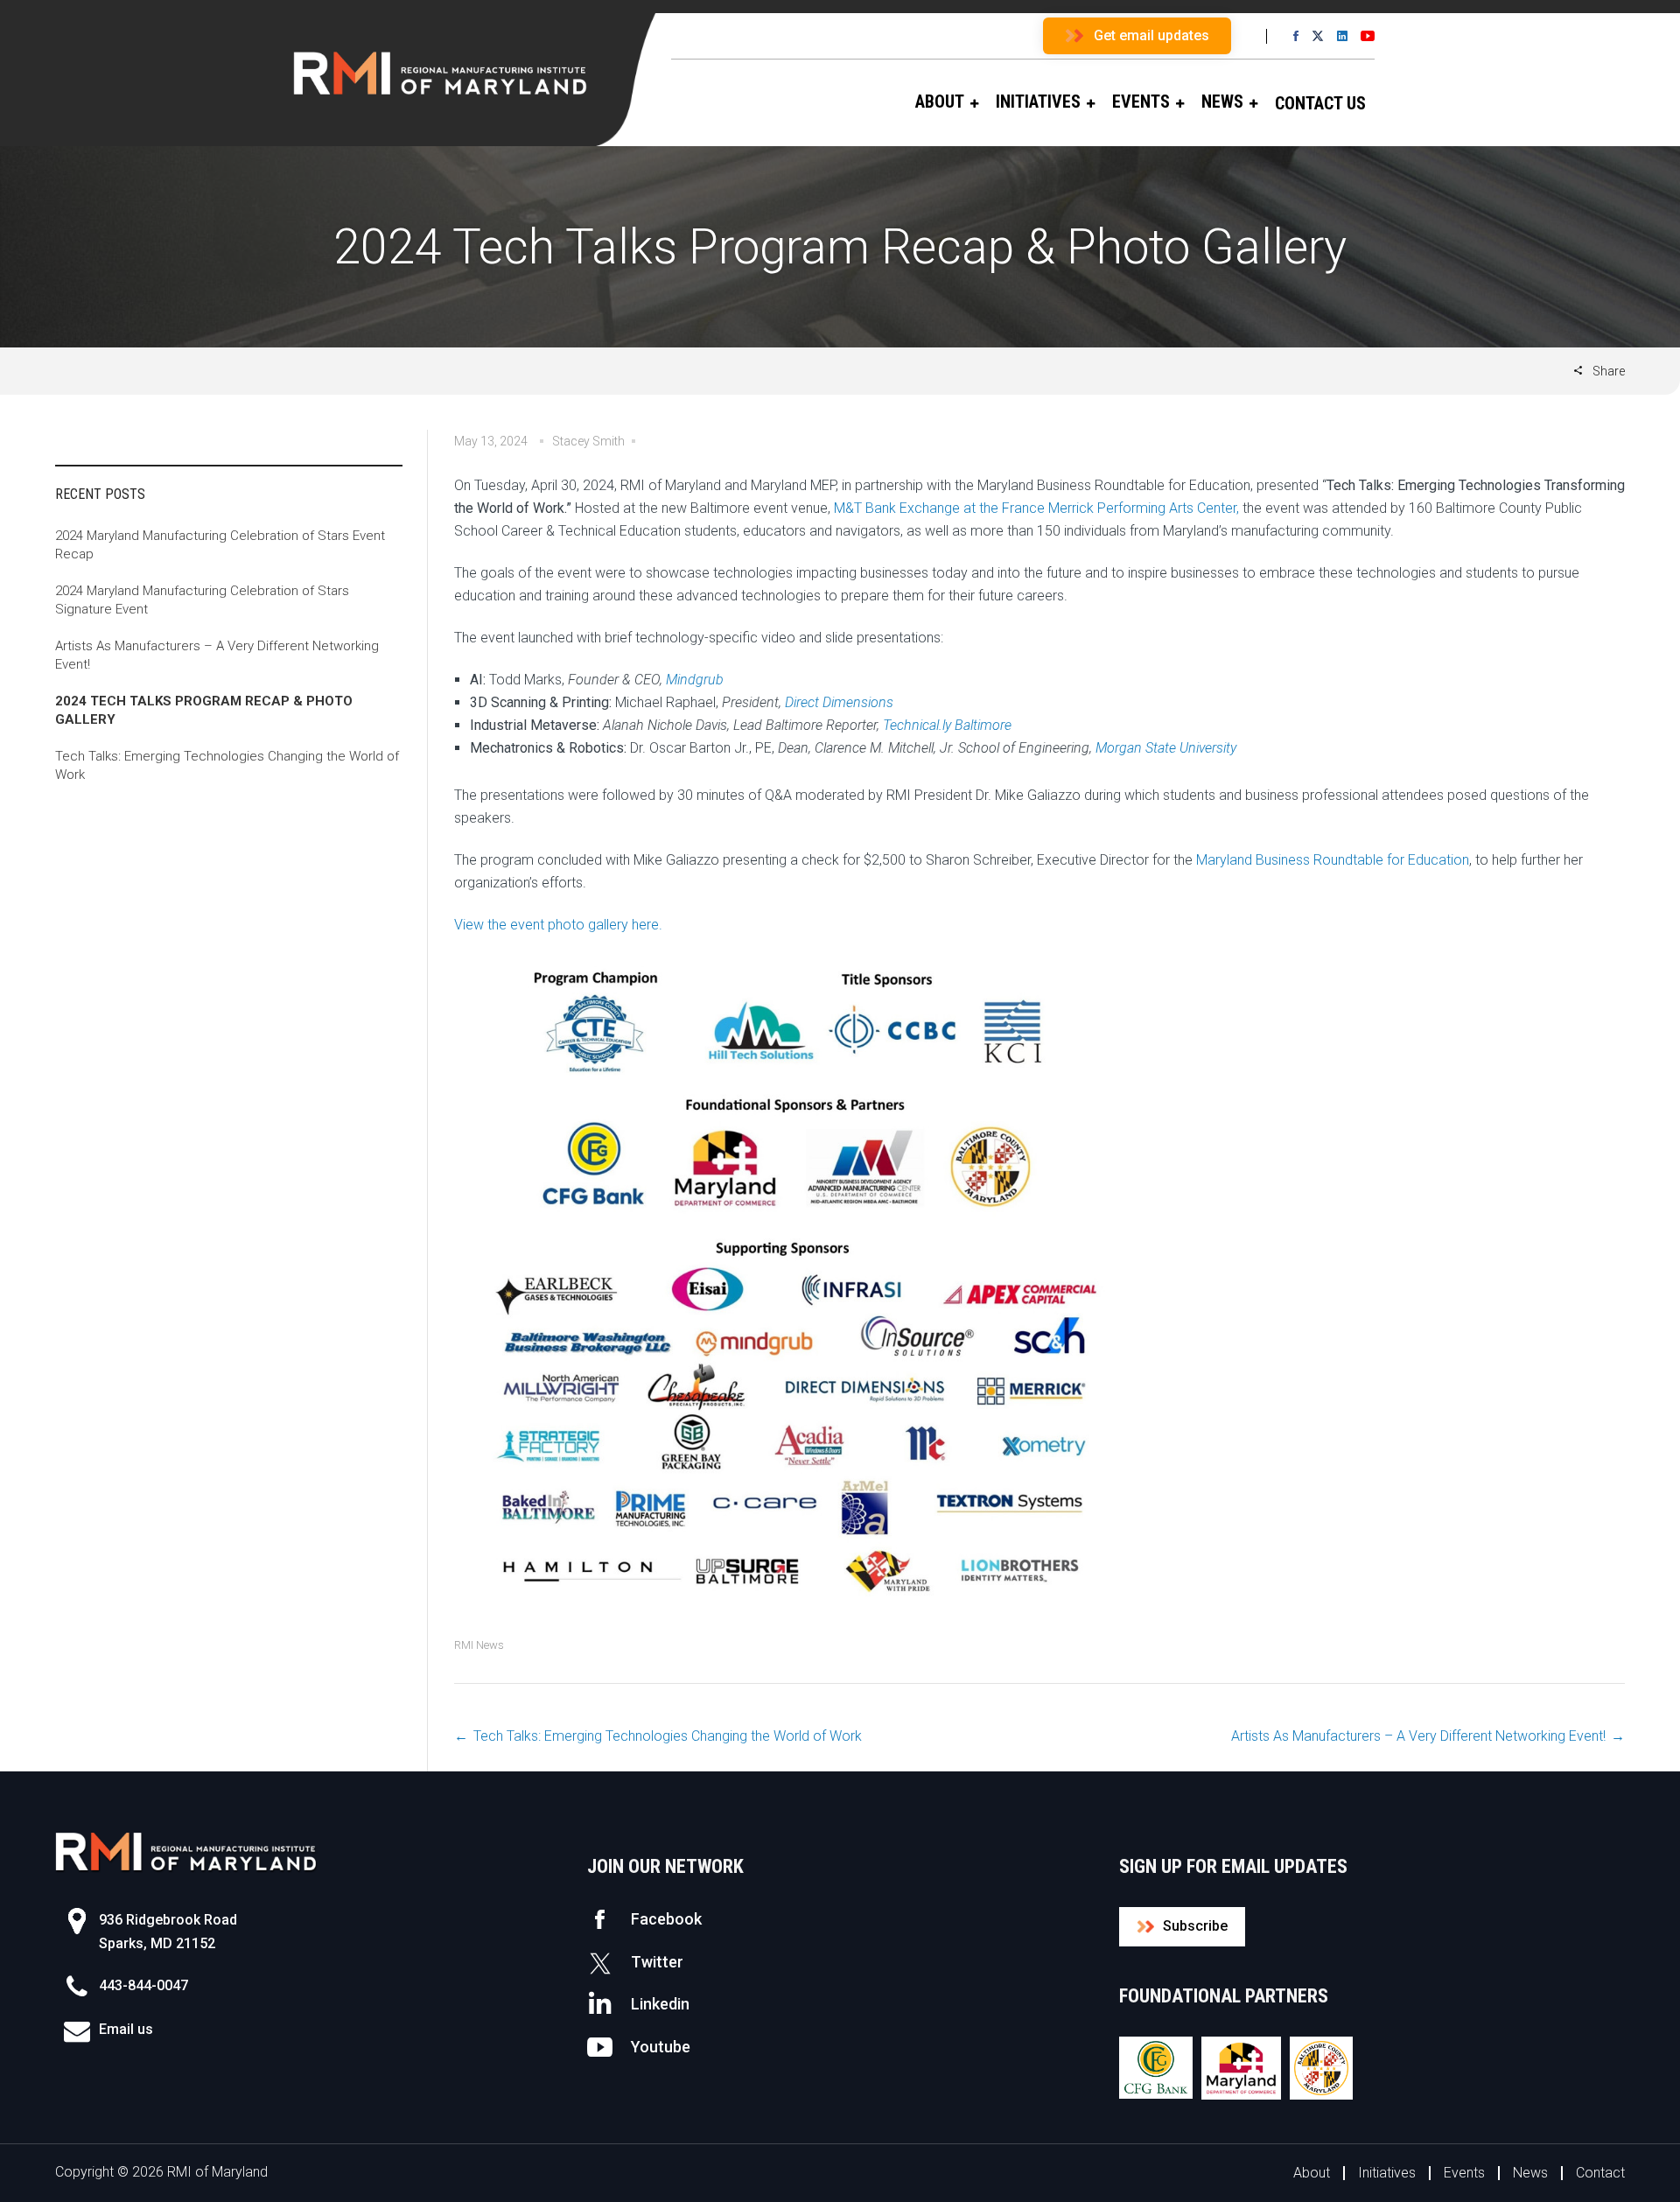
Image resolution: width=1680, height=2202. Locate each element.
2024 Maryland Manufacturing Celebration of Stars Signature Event (202, 600)
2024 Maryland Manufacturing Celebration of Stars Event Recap (220, 545)
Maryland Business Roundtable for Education (1333, 860)
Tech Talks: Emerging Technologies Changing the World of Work (668, 1736)
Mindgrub (695, 680)
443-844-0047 (143, 1985)
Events (1464, 2173)
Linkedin (660, 2004)
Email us (126, 2029)
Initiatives (1387, 2173)
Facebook (666, 1919)
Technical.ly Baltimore (947, 725)
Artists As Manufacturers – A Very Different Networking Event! (1418, 1736)
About (1312, 2173)
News (1530, 2173)
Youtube (661, 2047)
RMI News (479, 1645)
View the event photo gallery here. (558, 925)
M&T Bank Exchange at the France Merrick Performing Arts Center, (1036, 508)
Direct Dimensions (839, 702)
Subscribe (1195, 1926)
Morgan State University (1166, 748)
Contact (1600, 2173)
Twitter (657, 1962)
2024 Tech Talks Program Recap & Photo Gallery (204, 710)
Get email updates (1151, 35)
